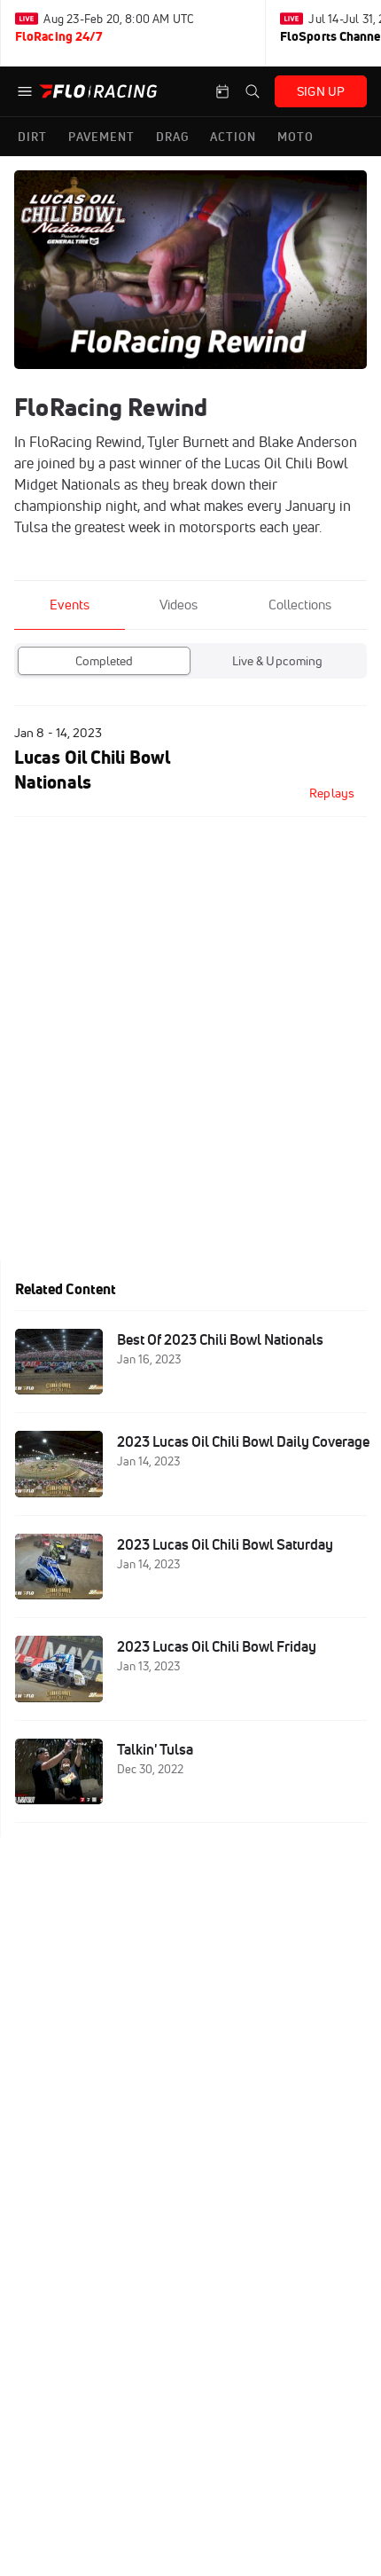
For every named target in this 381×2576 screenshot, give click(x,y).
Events (70, 605)
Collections (300, 605)
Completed (105, 661)
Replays (332, 793)
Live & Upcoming (278, 661)
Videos (179, 605)
